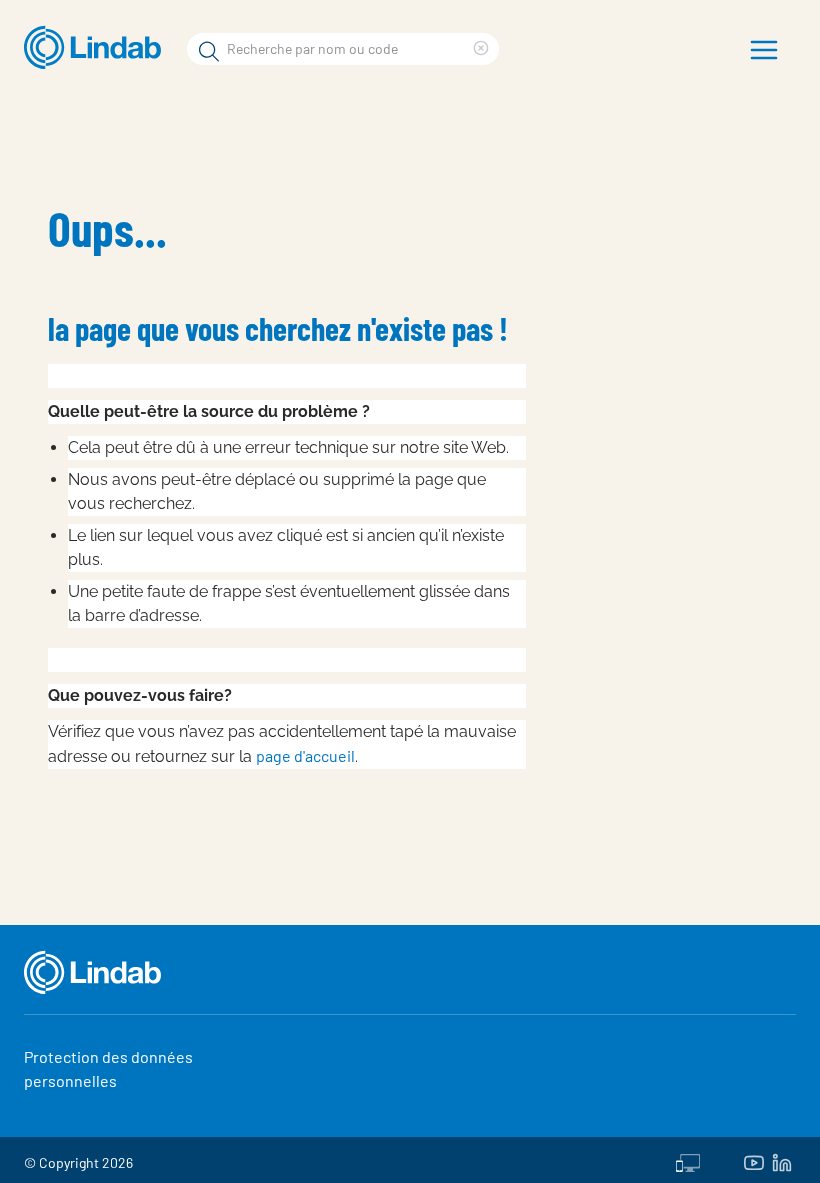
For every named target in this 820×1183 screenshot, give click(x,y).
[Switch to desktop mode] (688, 1160)
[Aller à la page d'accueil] (97, 48)
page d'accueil (305, 755)
